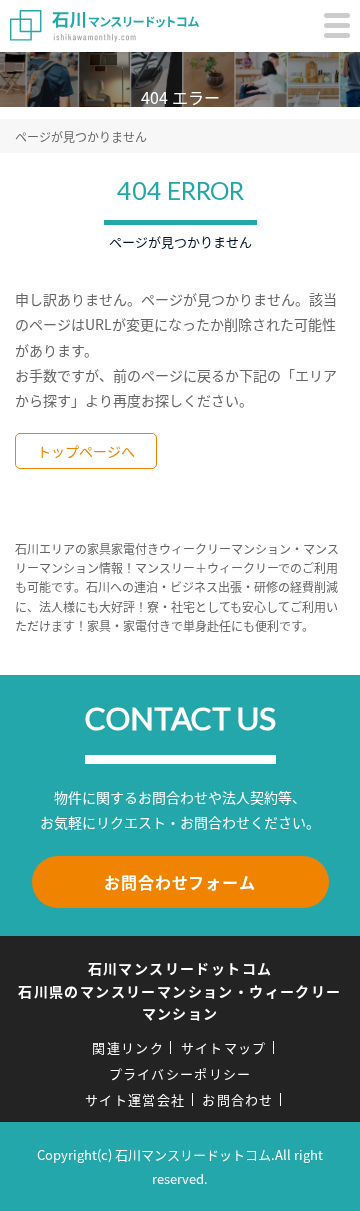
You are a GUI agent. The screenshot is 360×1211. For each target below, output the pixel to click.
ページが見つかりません (81, 136)
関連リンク (128, 1047)
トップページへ (86, 451)
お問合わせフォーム (179, 882)
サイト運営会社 (135, 1099)
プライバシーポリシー (180, 1073)
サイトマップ (224, 1047)
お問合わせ (238, 1099)
